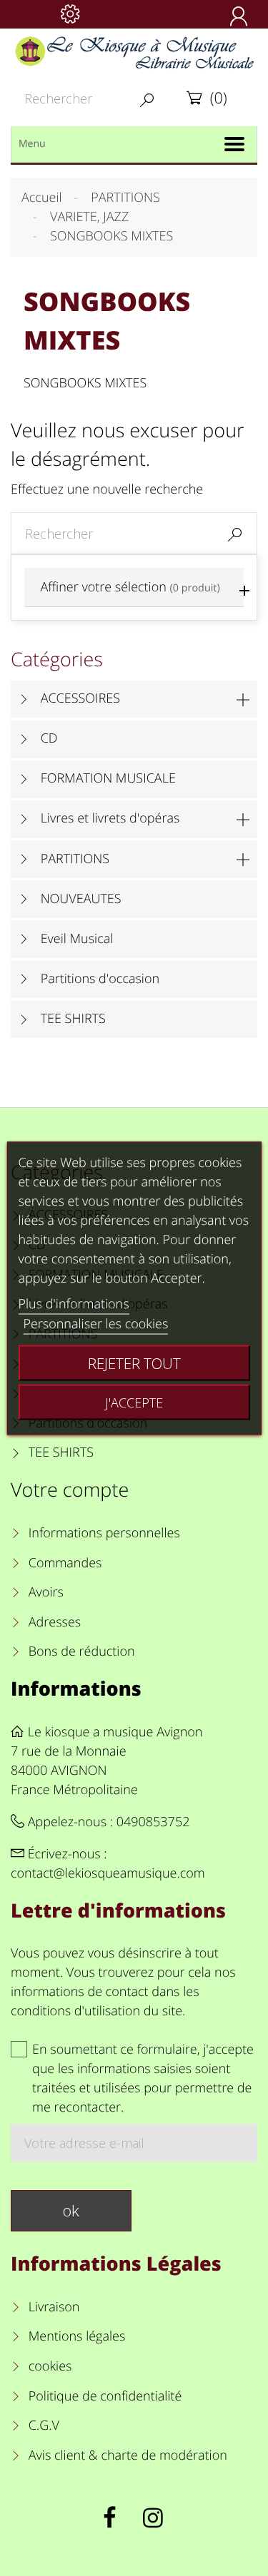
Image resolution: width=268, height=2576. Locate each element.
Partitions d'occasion (100, 979)
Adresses (55, 1622)
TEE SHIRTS (73, 1019)
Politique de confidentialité (105, 2396)
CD (49, 738)
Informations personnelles (104, 1533)
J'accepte (134, 1402)
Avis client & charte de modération (128, 2455)
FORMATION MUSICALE (108, 778)
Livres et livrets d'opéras (110, 818)
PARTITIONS (75, 859)
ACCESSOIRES (80, 698)
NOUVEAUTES (81, 899)
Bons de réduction (82, 1651)
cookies (50, 2366)
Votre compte (70, 1489)
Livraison (54, 2307)
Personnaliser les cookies (95, 1323)
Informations (76, 1688)
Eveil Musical (77, 939)
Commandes (65, 1563)
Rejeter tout (134, 1363)
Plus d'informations (73, 1303)
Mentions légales (77, 2336)
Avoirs (46, 1592)
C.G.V (44, 2425)
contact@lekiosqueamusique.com (108, 1873)
